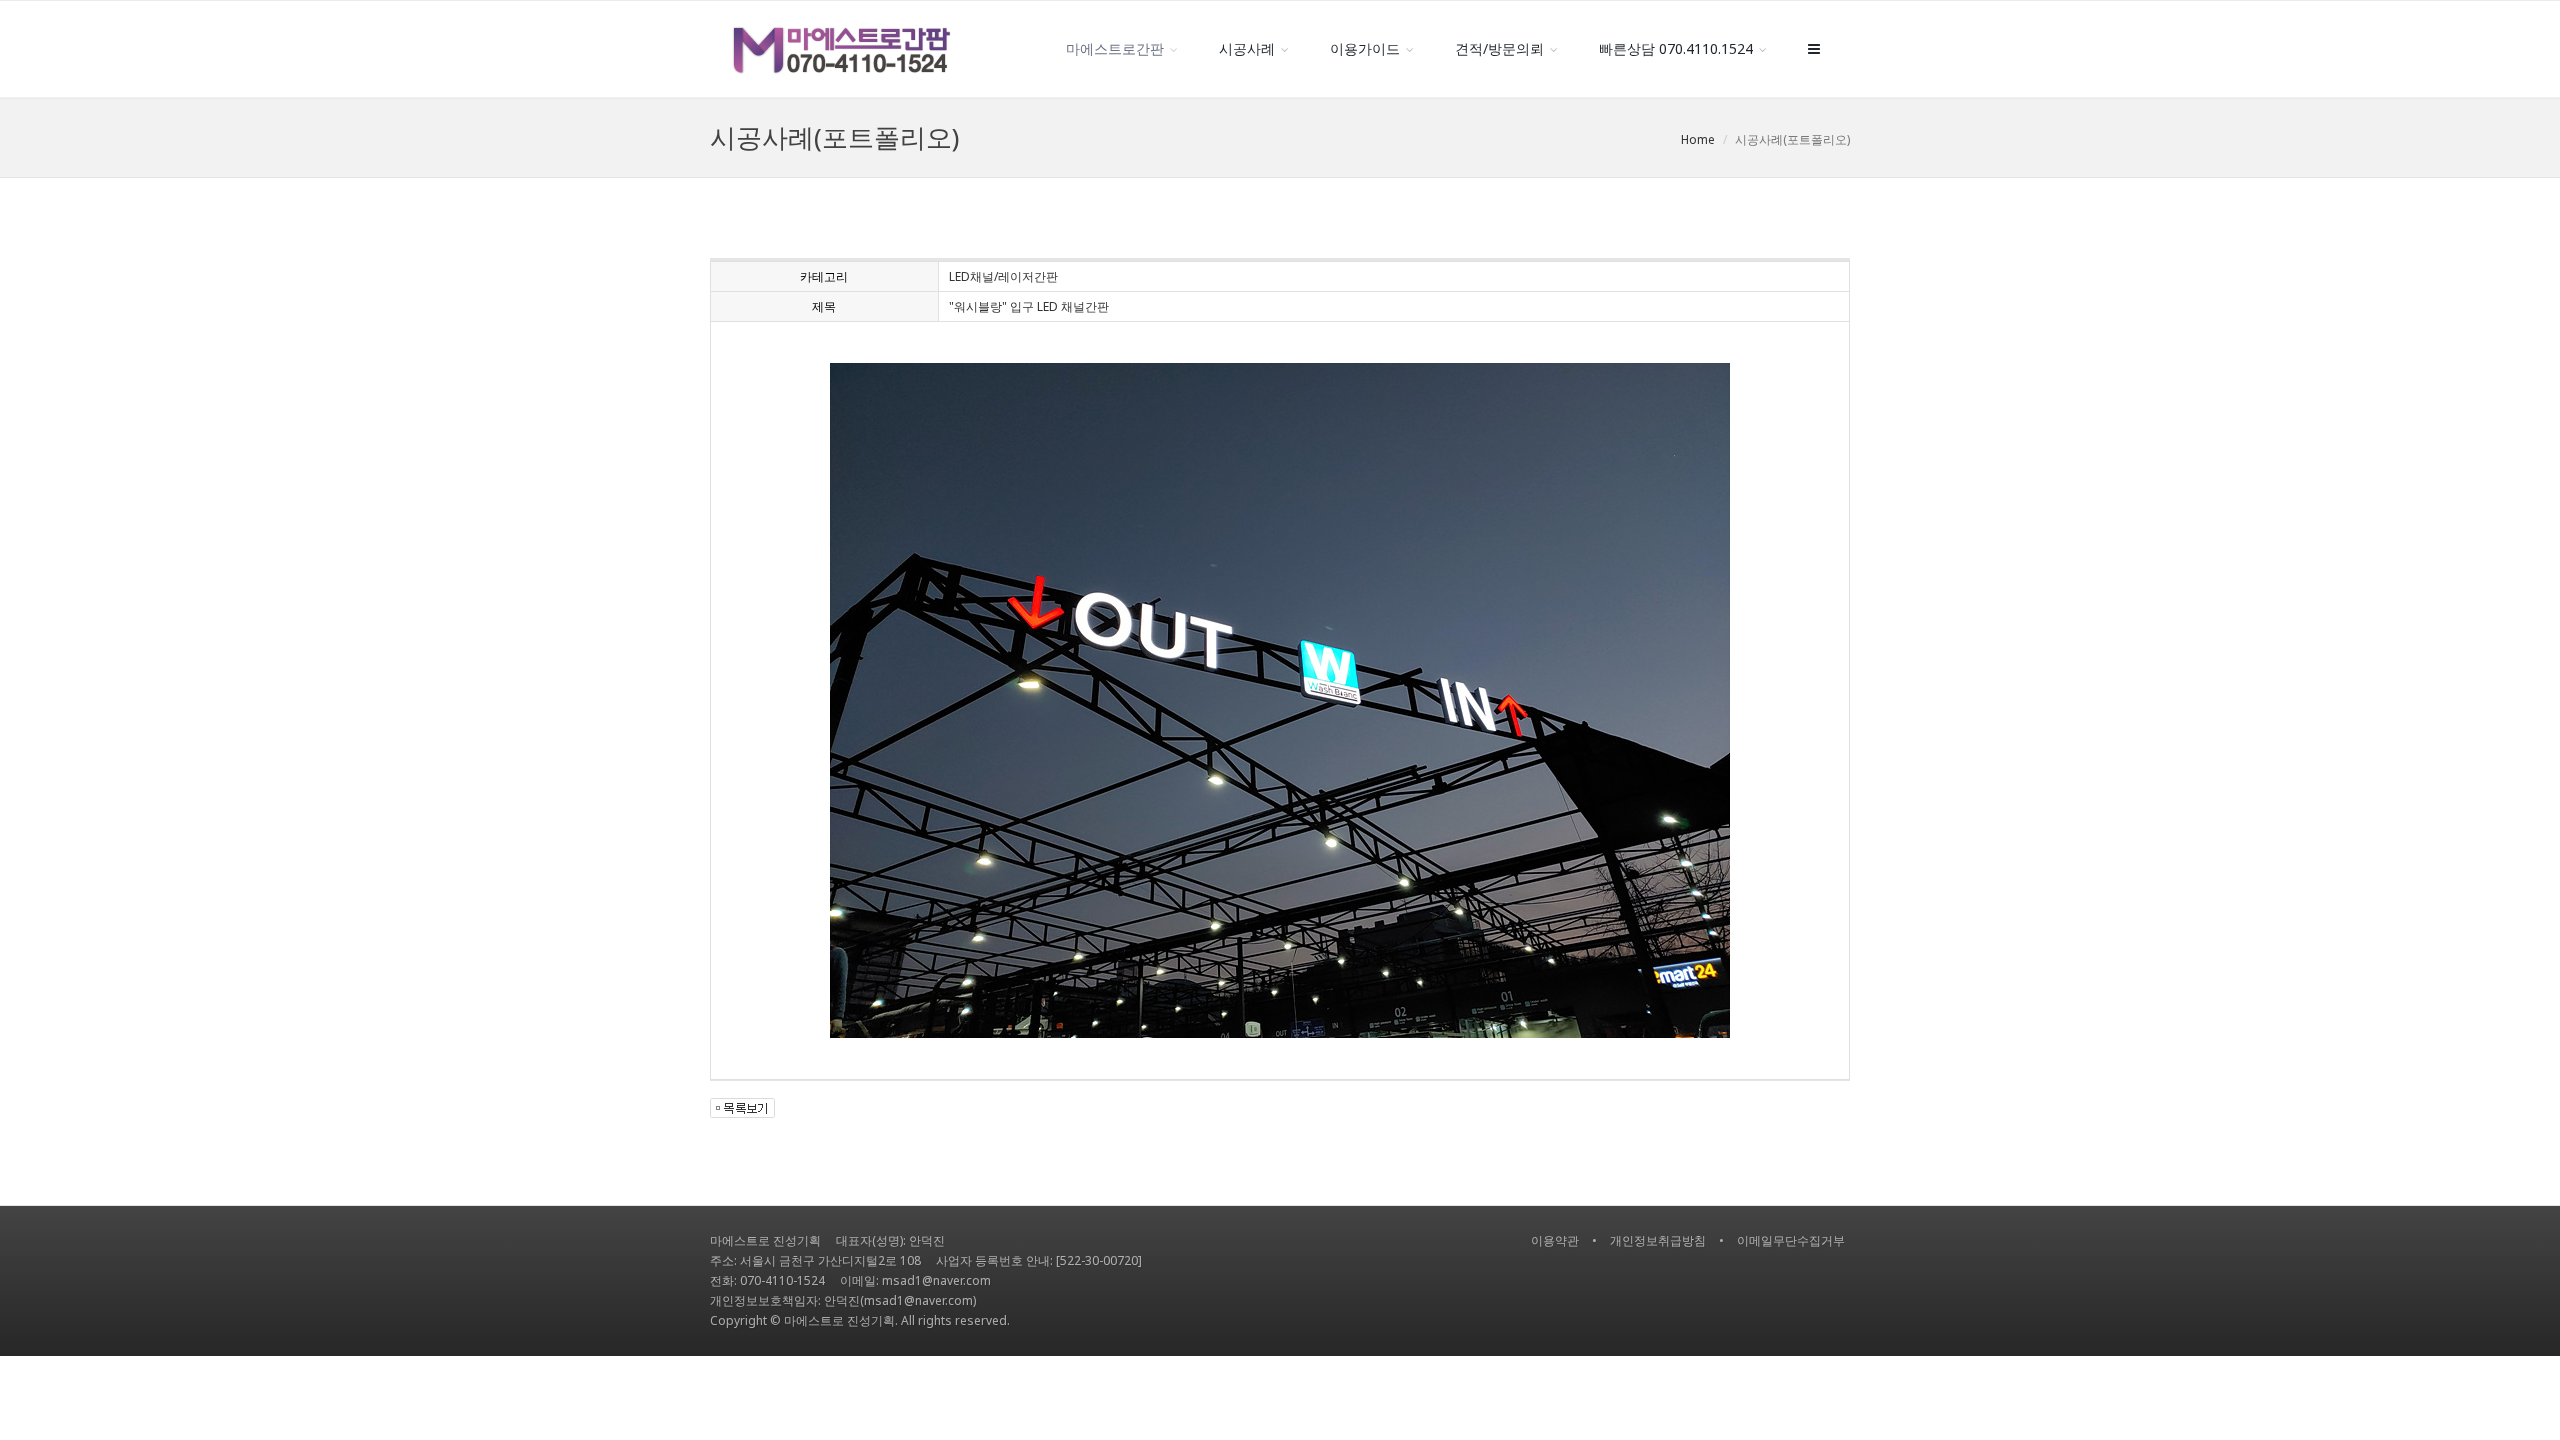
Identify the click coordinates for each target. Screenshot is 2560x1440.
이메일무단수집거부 (1791, 1240)
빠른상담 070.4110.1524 (1676, 48)
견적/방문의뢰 (1499, 48)
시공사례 (1247, 48)
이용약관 (1555, 1240)
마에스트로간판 (1115, 48)
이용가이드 (1365, 48)
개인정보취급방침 (1658, 1240)
